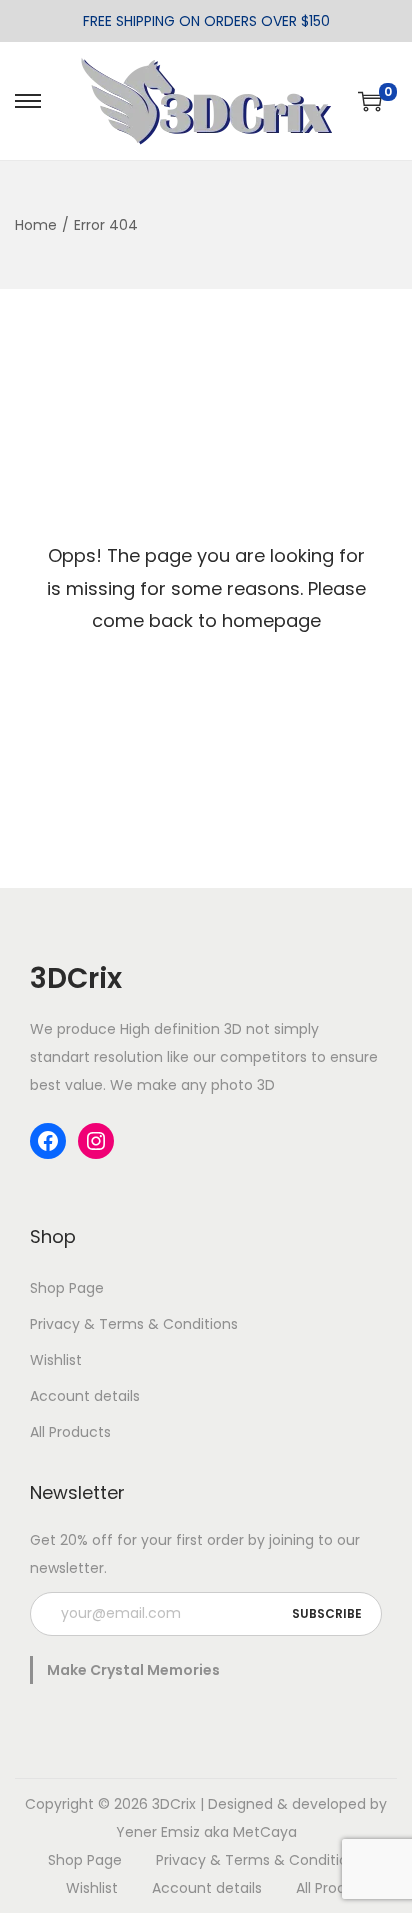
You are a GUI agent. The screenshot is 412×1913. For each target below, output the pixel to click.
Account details (85, 1396)
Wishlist (56, 1360)
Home (36, 225)
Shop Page (67, 1288)
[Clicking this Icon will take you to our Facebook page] (48, 1141)
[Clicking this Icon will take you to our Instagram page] (96, 1141)
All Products (70, 1432)
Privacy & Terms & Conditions (134, 1324)
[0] (370, 101)
